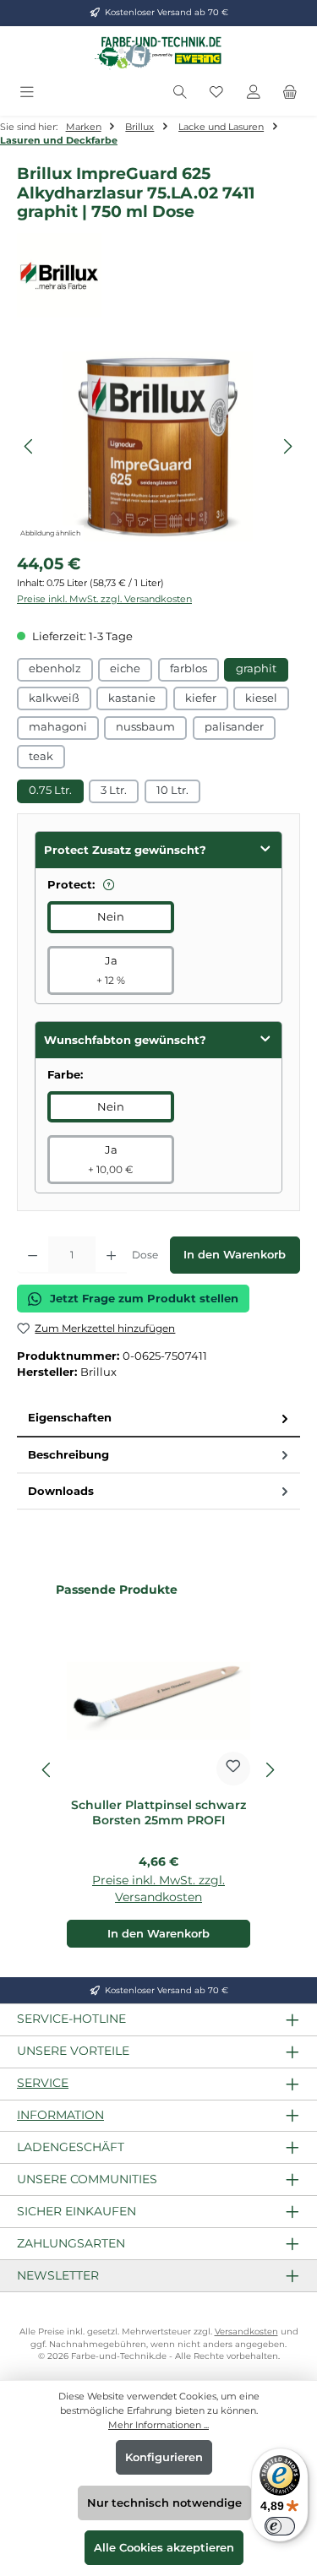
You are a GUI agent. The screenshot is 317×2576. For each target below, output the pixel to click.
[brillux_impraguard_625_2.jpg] (158, 446)
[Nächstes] (287, 446)
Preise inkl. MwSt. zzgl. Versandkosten (104, 599)
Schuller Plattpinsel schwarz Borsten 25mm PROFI (158, 1813)
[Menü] (27, 92)
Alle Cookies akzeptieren (164, 2548)
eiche (125, 668)
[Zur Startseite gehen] (159, 52)
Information (60, 2115)
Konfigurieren (164, 2457)
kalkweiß (54, 698)
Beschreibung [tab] (68, 1455)
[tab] (158, 1418)
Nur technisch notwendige (164, 2503)
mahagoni (58, 727)
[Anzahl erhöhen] (111, 1255)
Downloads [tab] (61, 1491)
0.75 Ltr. (50, 790)
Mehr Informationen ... (158, 2425)
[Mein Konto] (254, 92)
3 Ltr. (114, 790)
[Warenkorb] (290, 92)
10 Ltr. (172, 790)
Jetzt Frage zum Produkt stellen (144, 1299)
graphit (256, 668)
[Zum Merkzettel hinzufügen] (233, 1769)
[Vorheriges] (30, 446)
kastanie (132, 698)
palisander (234, 727)
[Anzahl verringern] (33, 1255)
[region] (158, 446)
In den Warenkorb (235, 1255)
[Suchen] (180, 92)
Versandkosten (246, 2331)
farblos (189, 668)
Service (43, 2083)
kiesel (261, 698)
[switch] (280, 2526)
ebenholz (55, 668)
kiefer (201, 698)
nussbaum (145, 727)
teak (41, 756)
